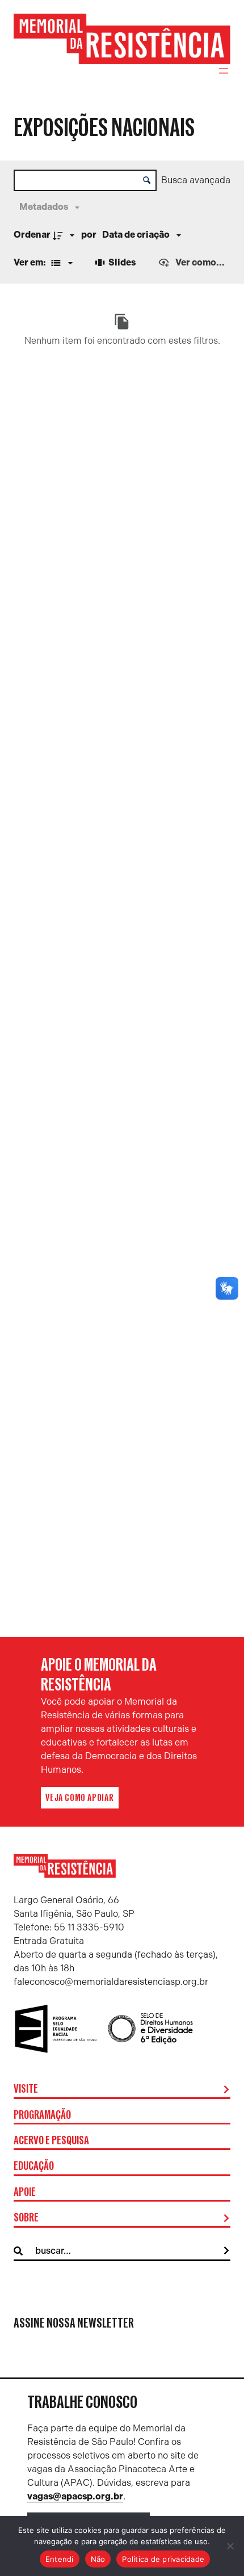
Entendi (60, 2559)
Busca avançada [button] (196, 180)
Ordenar (32, 235)
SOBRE (26, 2218)
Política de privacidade (163, 2559)
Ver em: (31, 262)
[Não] (230, 2546)
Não (98, 2559)
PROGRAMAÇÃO (42, 2115)
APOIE (25, 2193)
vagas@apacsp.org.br (75, 2496)
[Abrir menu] (224, 71)
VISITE (26, 2089)
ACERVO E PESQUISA (51, 2141)
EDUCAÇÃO (34, 2166)
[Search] (226, 2251)
